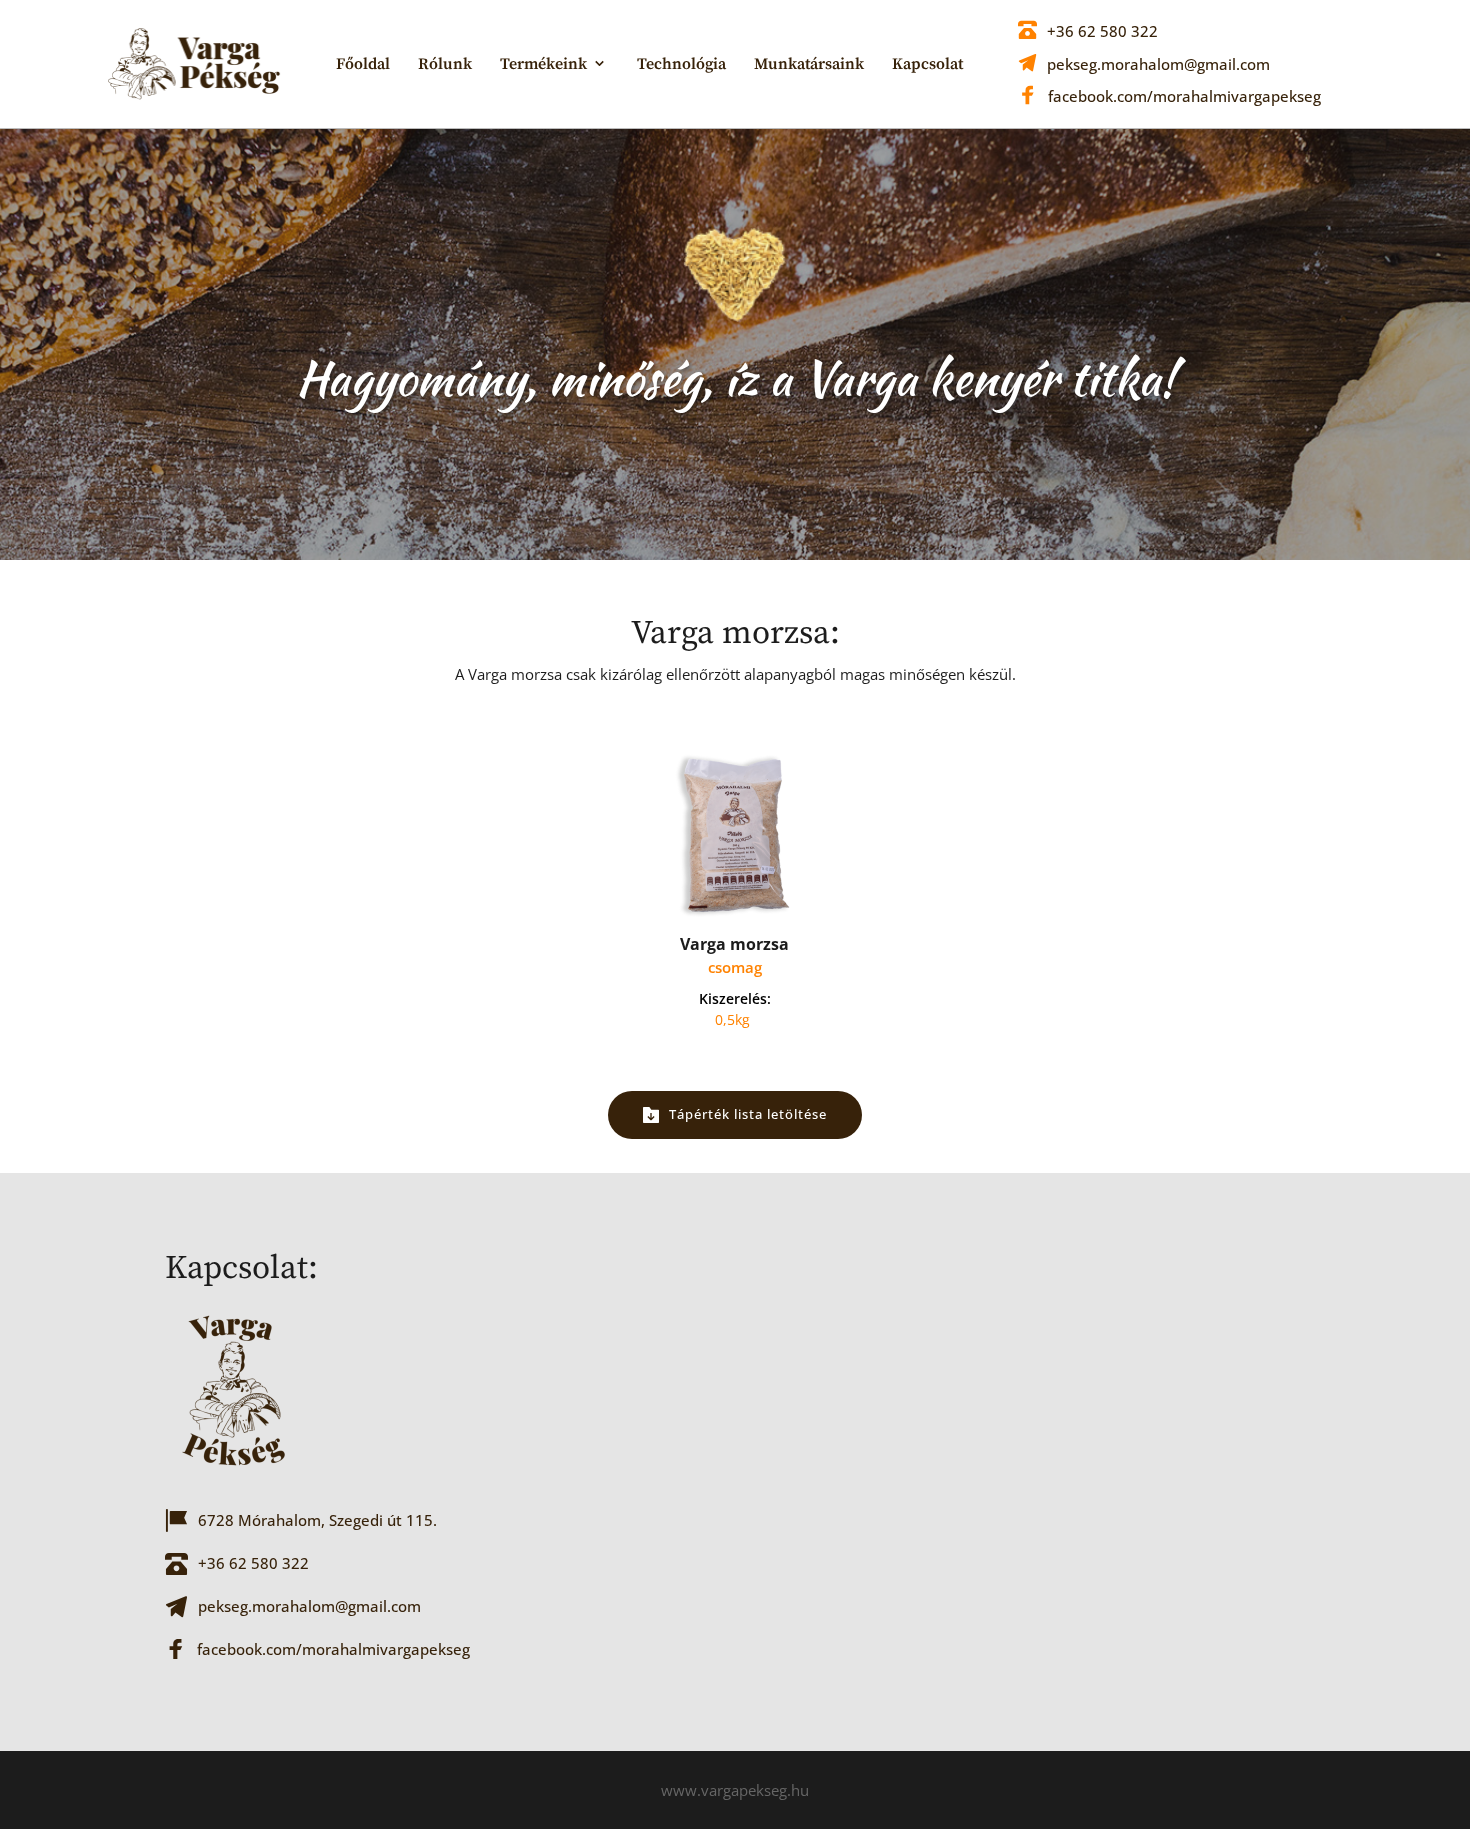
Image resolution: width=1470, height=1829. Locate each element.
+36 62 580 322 (1102, 31)
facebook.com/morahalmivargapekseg (1184, 96)
